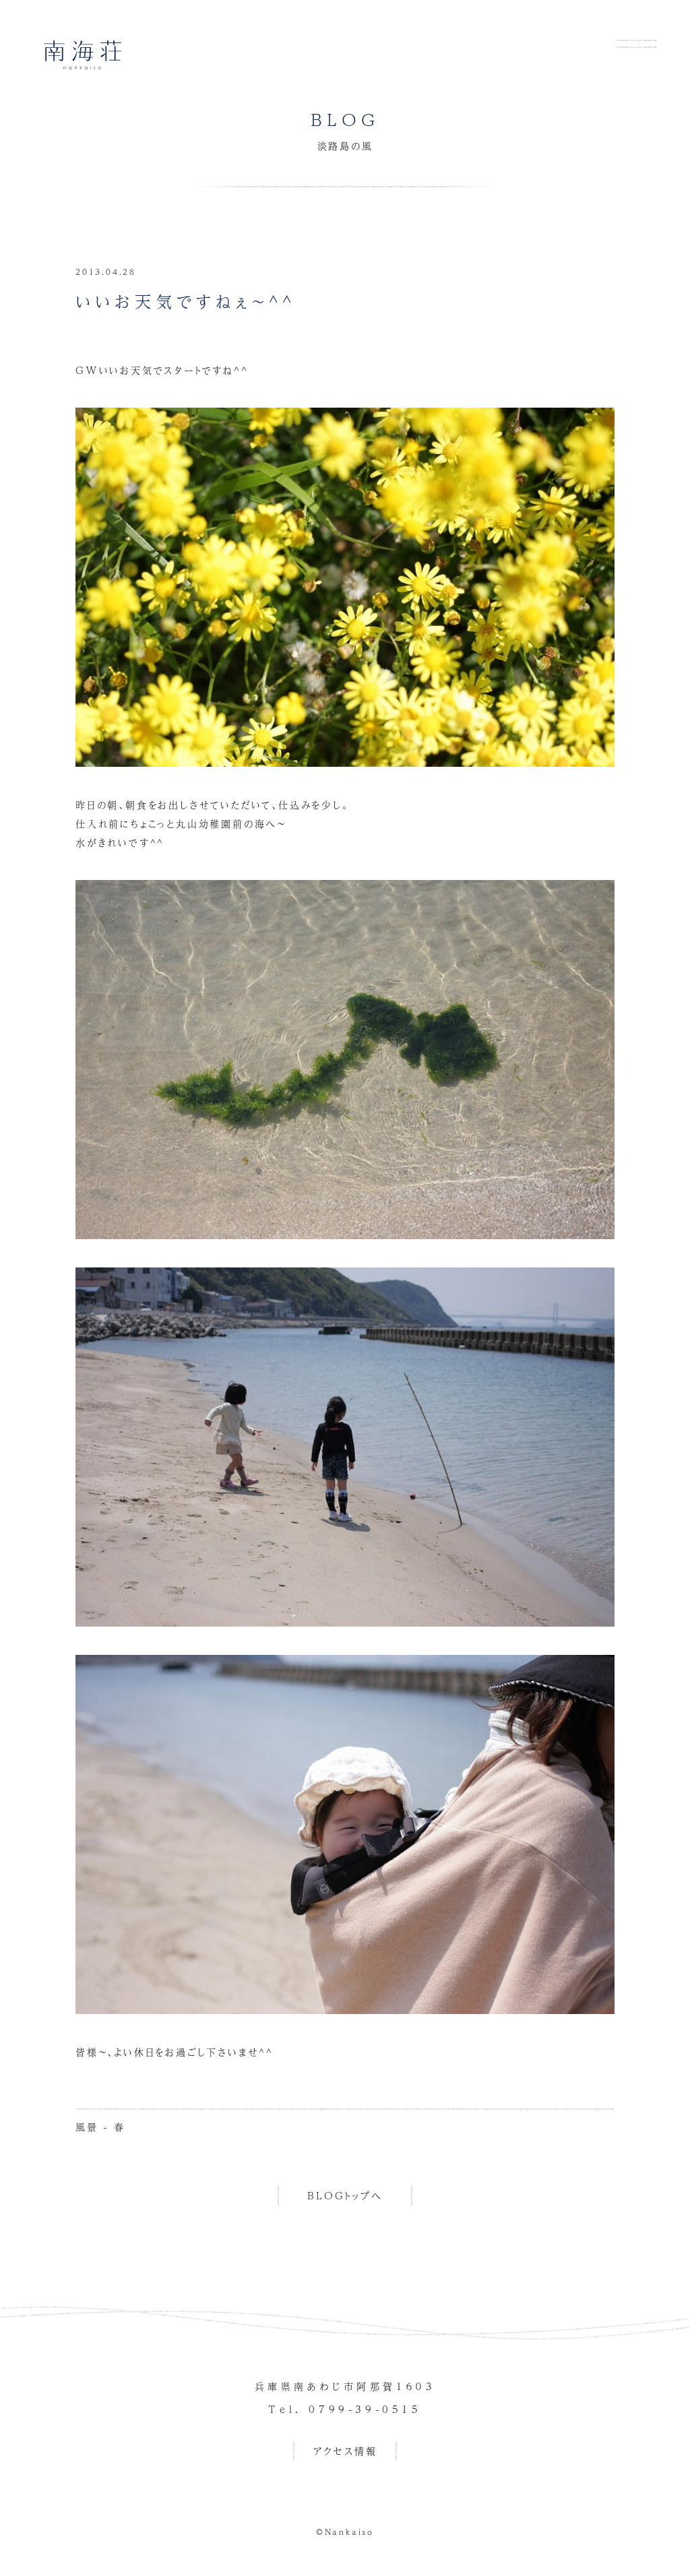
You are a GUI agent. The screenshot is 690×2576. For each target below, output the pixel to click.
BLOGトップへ (345, 2195)
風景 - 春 (100, 2127)
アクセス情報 (345, 2451)
